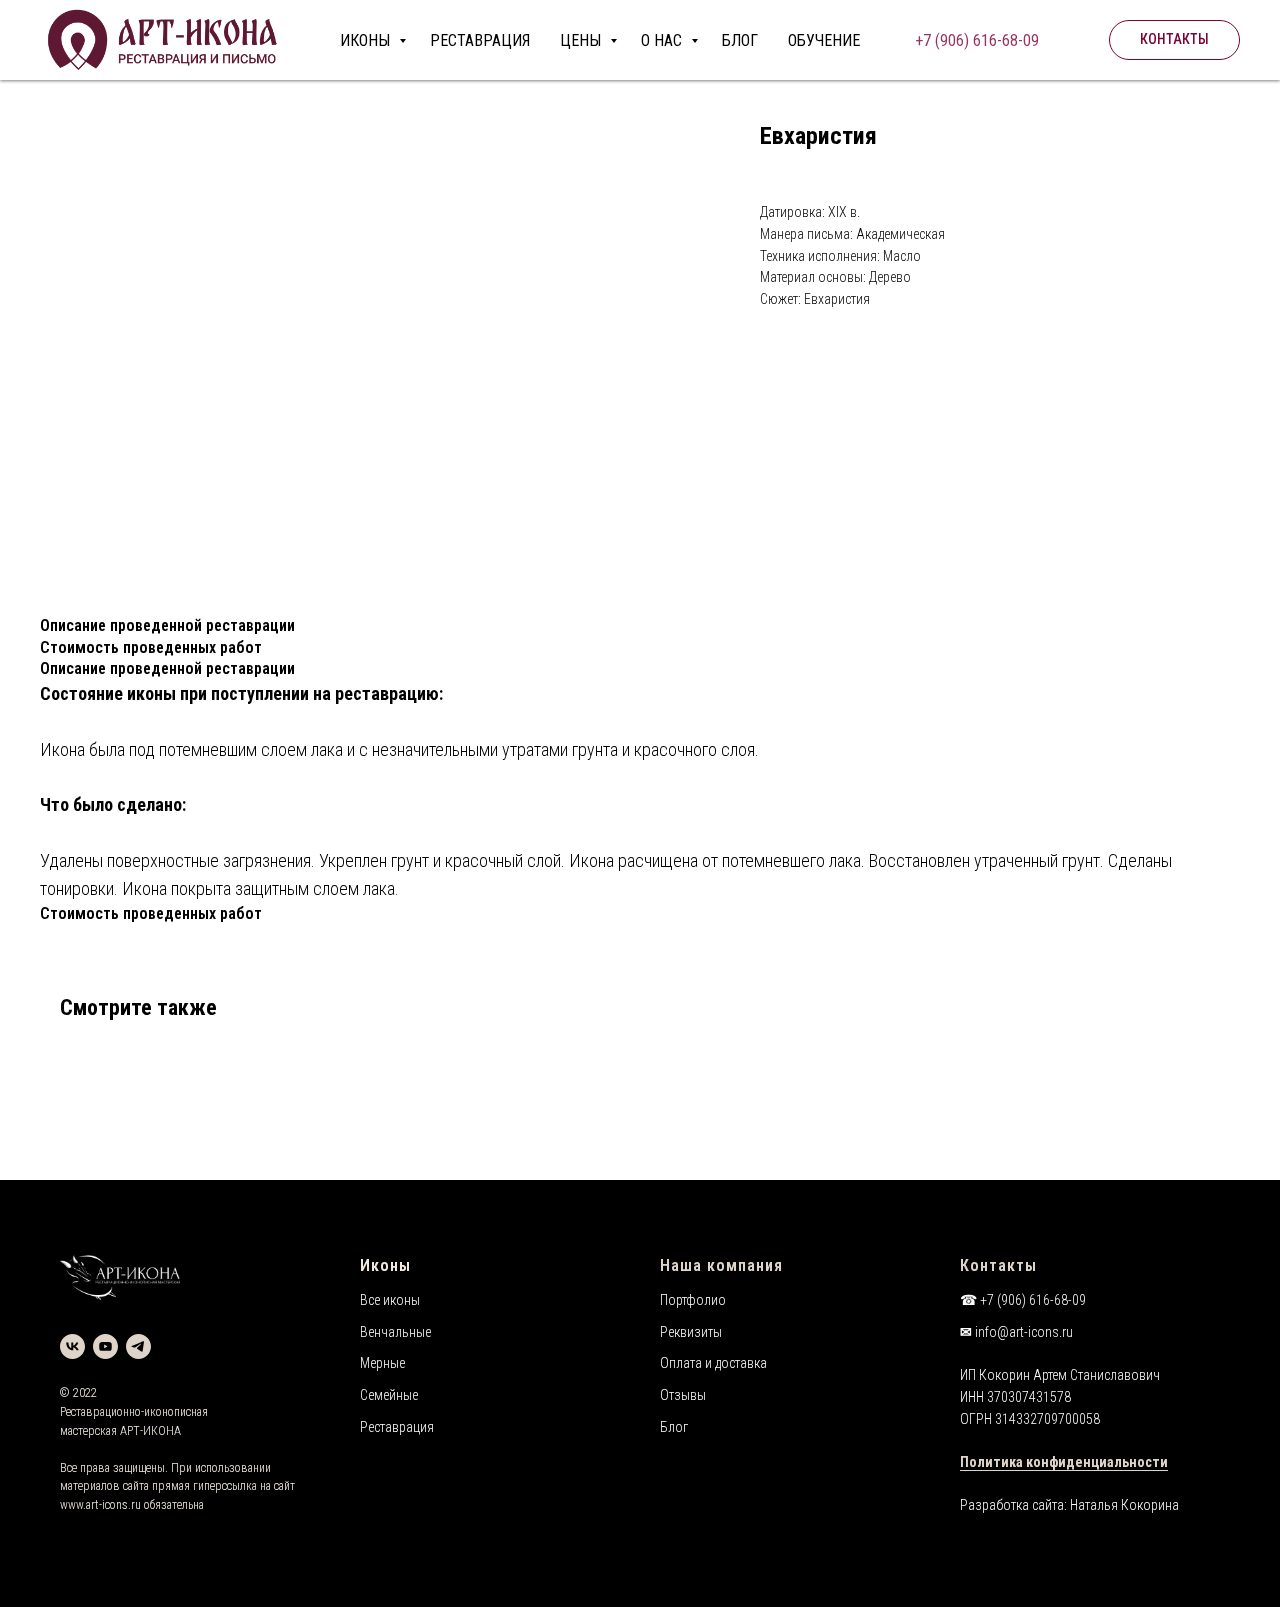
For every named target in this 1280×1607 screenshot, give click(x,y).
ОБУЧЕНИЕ (824, 40)
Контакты (998, 1265)
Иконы (385, 1265)
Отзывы (683, 1395)
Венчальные (395, 1332)
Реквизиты (691, 1332)
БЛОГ (740, 40)
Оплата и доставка (713, 1363)
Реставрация (397, 1427)
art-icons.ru (113, 1505)
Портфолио (693, 1300)
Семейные (389, 1395)
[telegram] (138, 1346)
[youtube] (105, 1346)
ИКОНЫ (367, 40)
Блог (674, 1427)
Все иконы (390, 1300)
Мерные (382, 1363)
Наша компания (721, 1265)
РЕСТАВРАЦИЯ (480, 40)
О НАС (663, 40)
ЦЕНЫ (582, 40)
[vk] (72, 1346)
